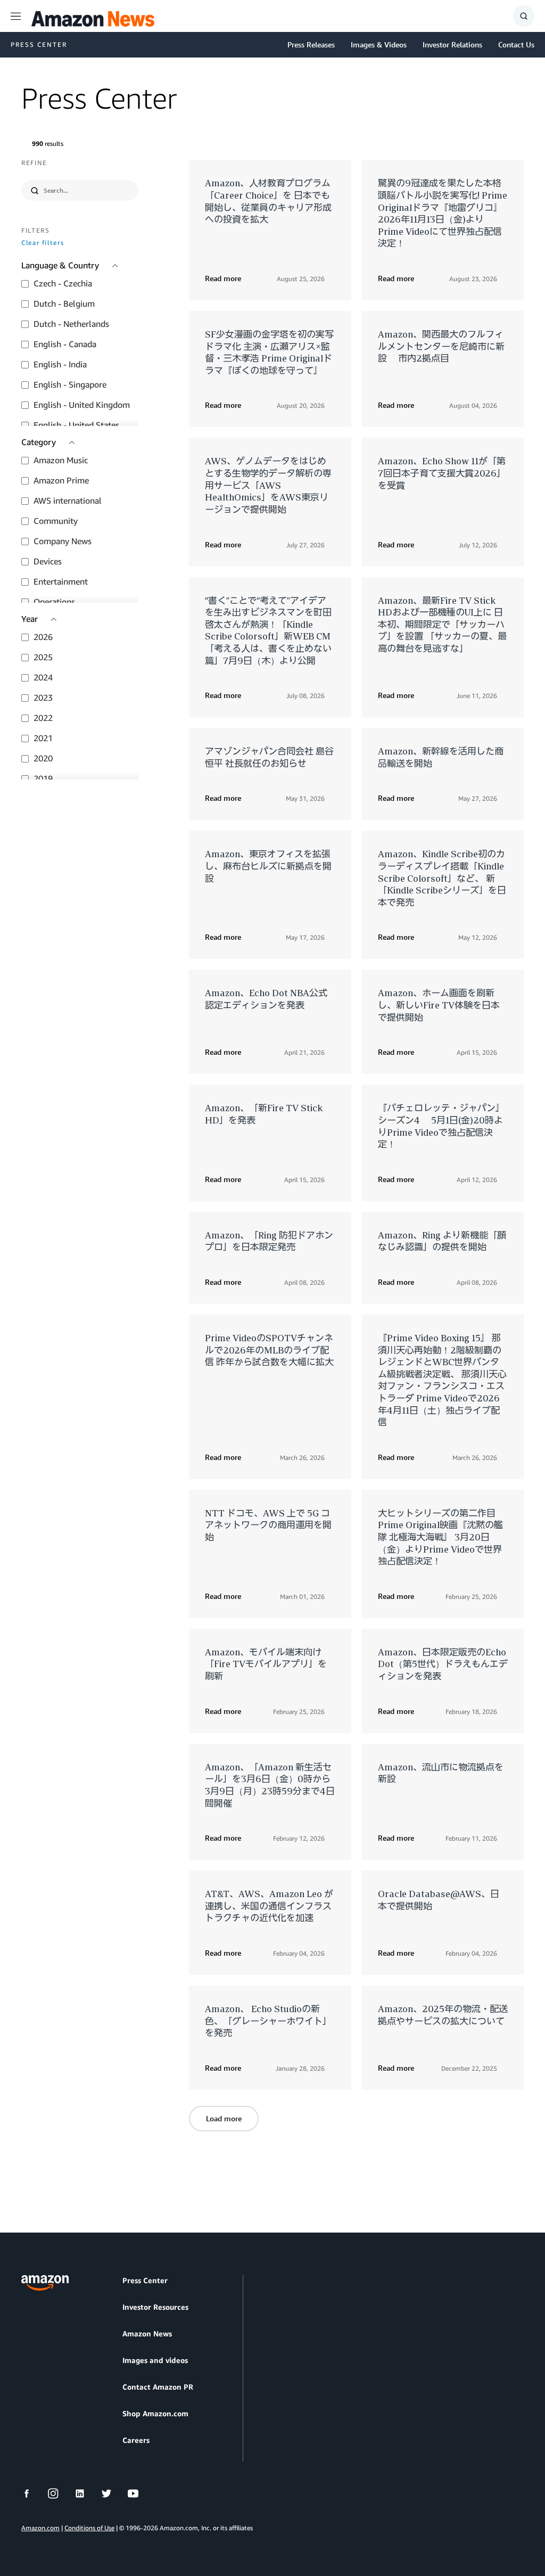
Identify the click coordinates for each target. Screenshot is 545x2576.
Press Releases (311, 44)
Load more (224, 2118)
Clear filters (43, 243)
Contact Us (516, 44)
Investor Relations (452, 44)
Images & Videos (379, 44)
